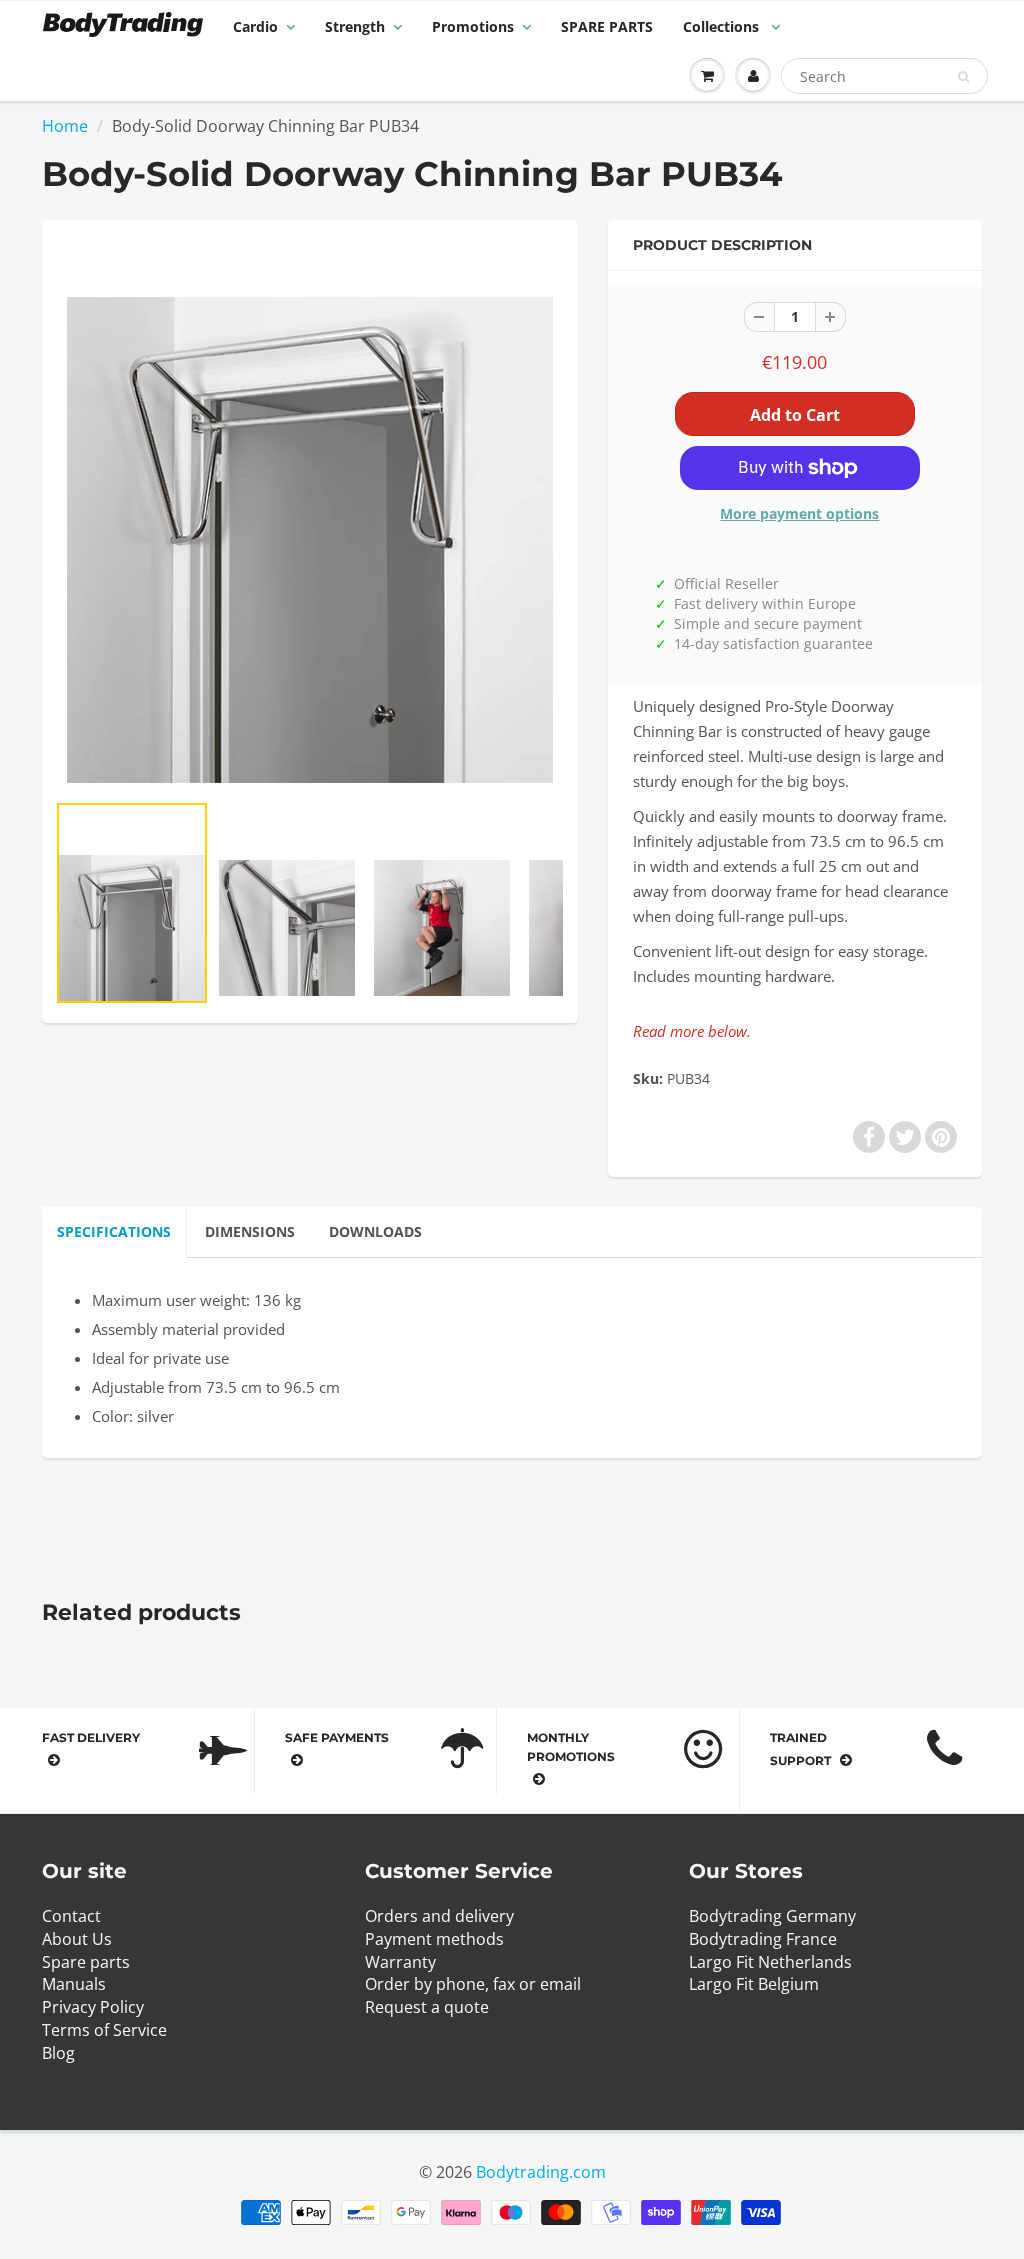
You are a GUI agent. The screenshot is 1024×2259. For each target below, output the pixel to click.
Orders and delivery (439, 1916)
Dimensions (250, 1231)
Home (65, 126)
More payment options (799, 513)
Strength (355, 26)
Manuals (74, 1984)
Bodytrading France (763, 1939)
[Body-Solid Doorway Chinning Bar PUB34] (310, 515)
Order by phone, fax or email (473, 1984)
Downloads (375, 1231)
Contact (71, 1916)
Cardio (255, 26)
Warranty (400, 1962)
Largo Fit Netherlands (770, 1962)
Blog (58, 2053)
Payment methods (434, 1939)
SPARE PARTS (607, 26)
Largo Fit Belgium (754, 1984)
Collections (723, 26)
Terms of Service (104, 2030)
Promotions (473, 26)
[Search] (963, 77)
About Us (77, 1939)
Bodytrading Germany (772, 1916)
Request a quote (427, 2007)
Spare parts (86, 1962)
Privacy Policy (93, 2007)
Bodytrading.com (541, 2172)
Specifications (114, 1231)
